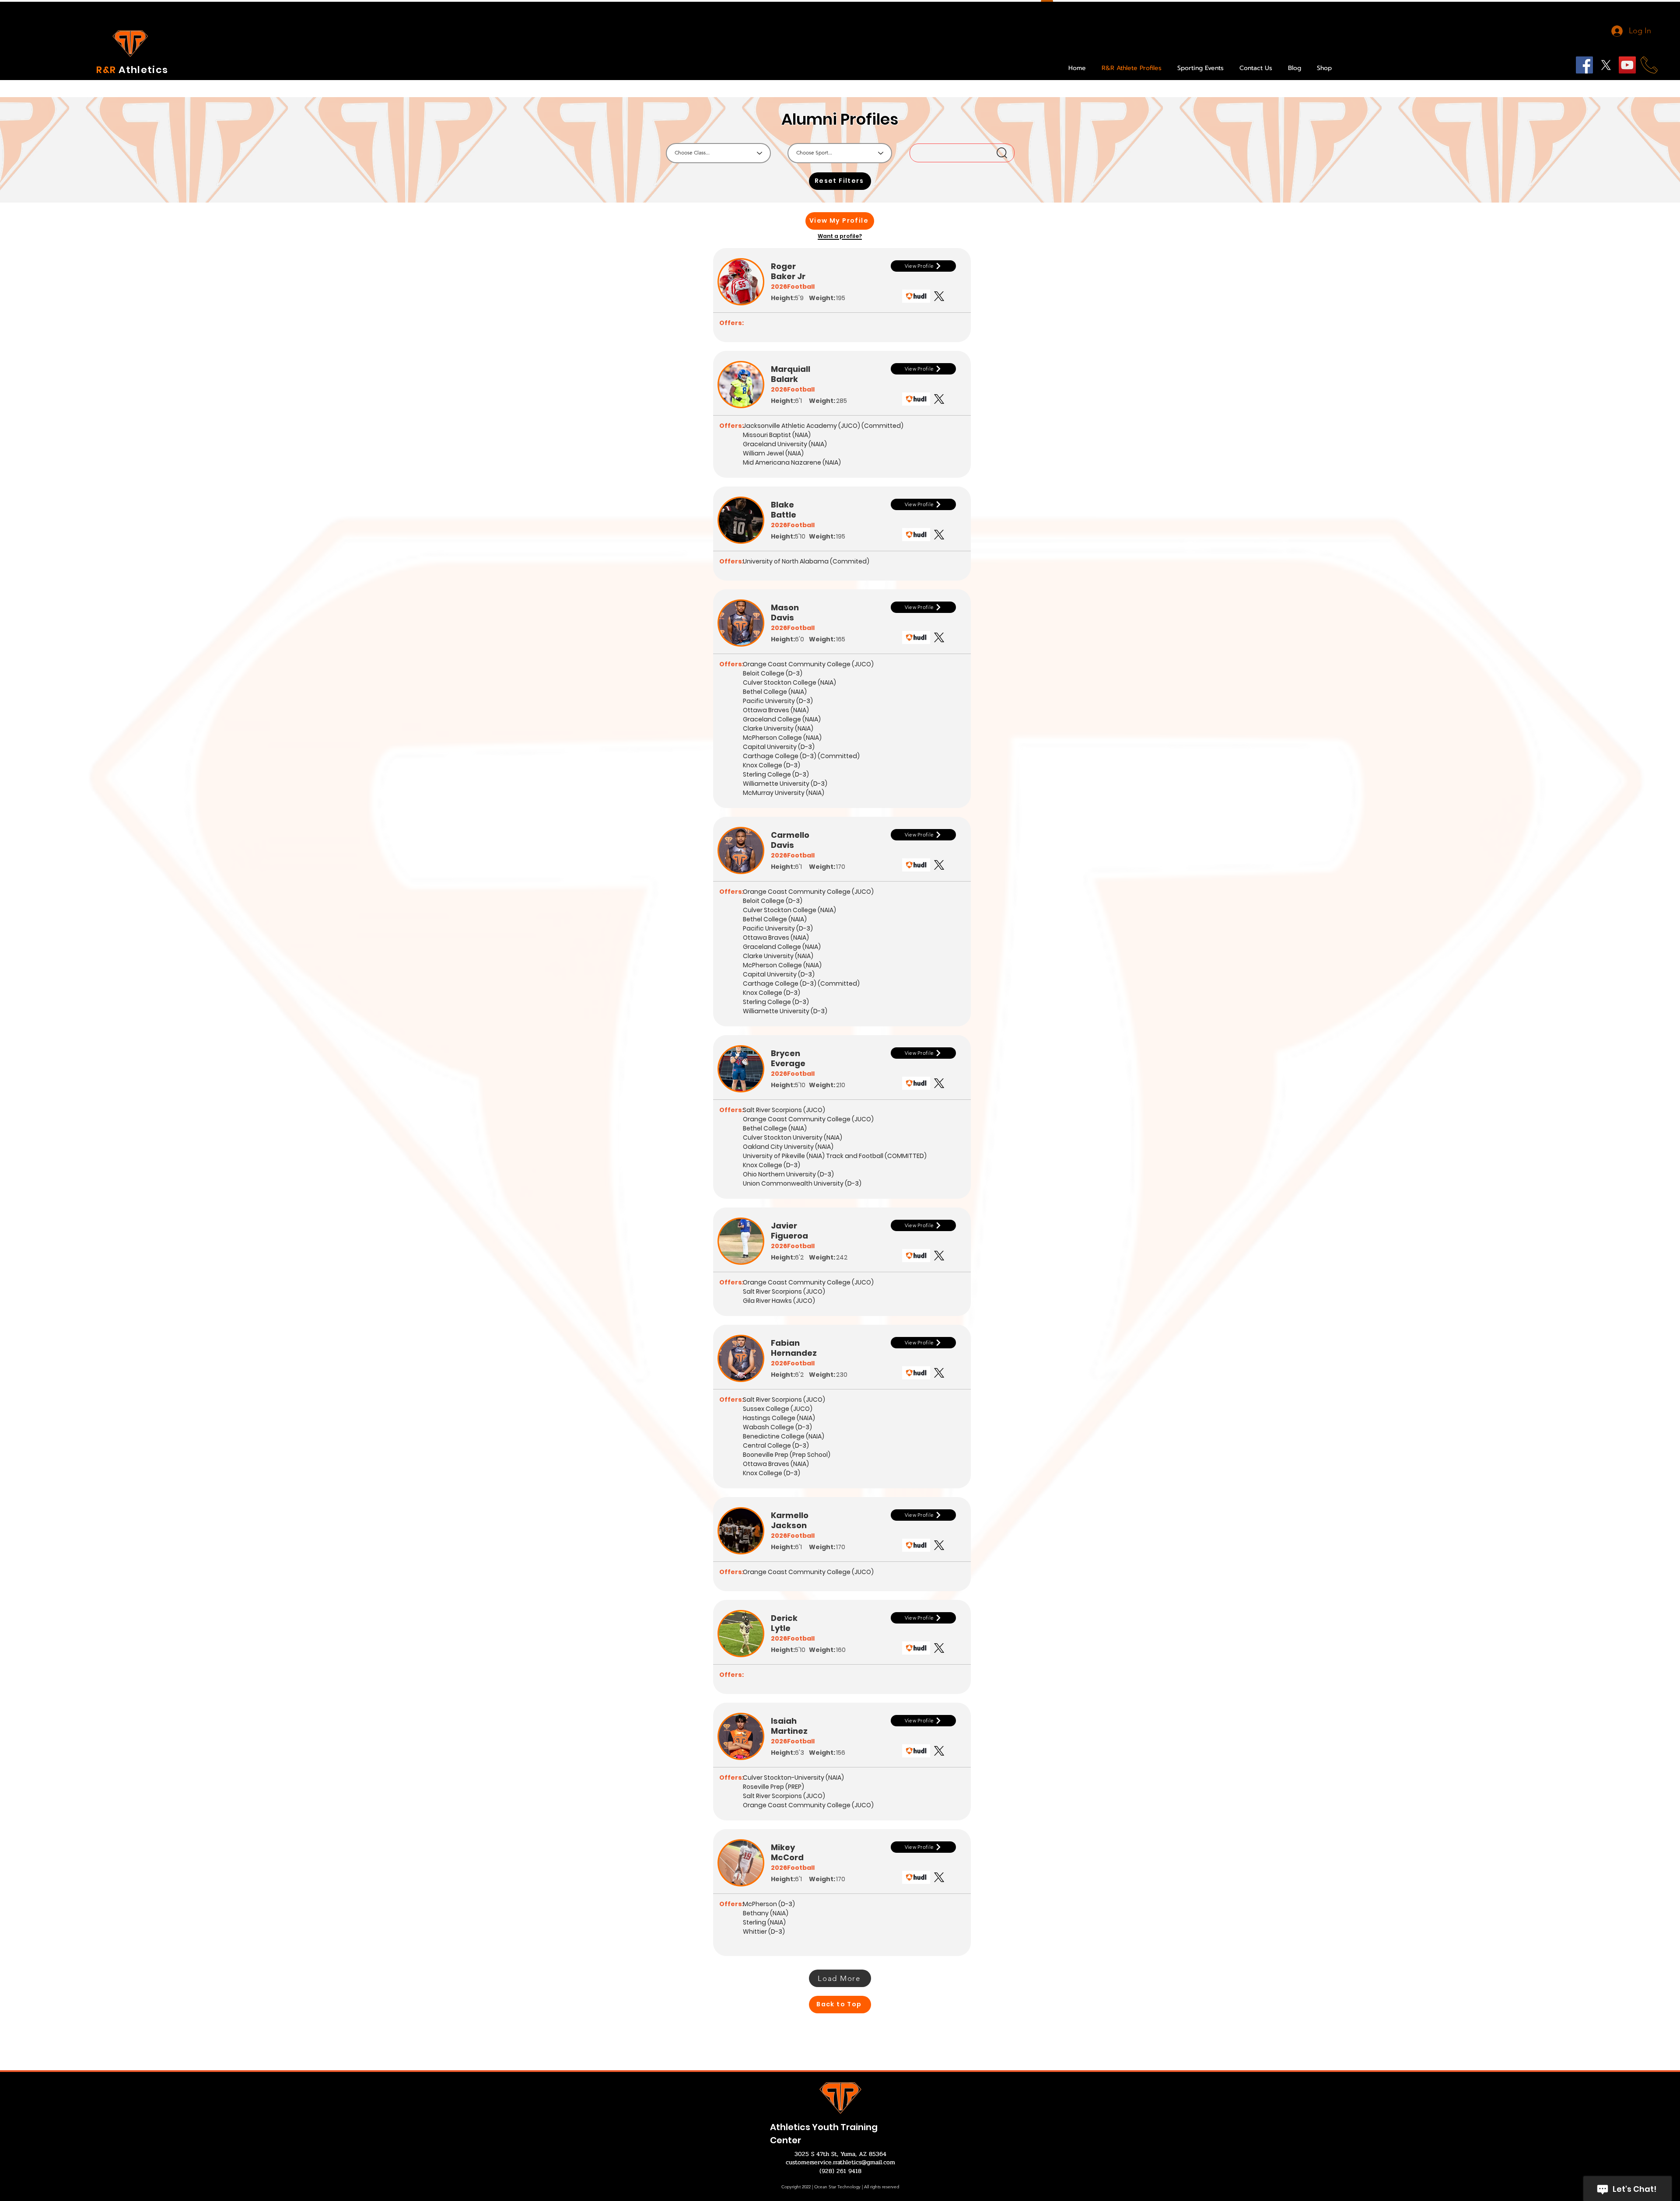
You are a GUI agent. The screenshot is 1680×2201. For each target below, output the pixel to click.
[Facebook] (1584, 65)
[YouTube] (1627, 65)
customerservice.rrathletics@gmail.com (840, 2162)
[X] (1606, 65)
